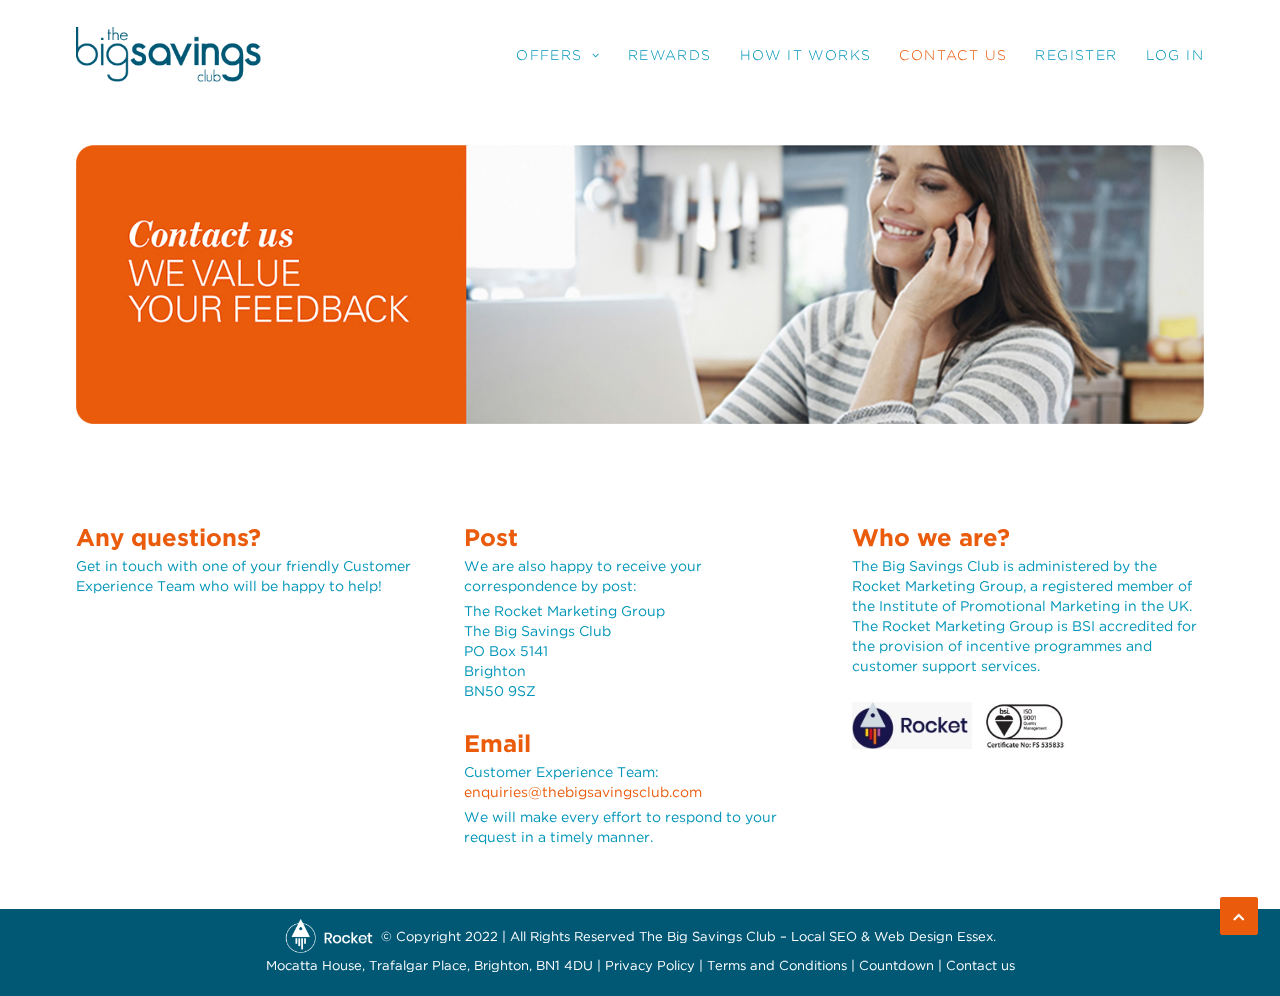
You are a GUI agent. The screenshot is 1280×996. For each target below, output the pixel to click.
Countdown (896, 966)
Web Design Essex (933, 937)
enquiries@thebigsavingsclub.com (583, 793)
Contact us (980, 966)
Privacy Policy (650, 966)
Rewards (670, 54)
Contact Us (953, 54)
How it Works (806, 54)
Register (1076, 54)
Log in (1175, 54)
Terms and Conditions (777, 966)
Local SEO (824, 937)
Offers (549, 54)
